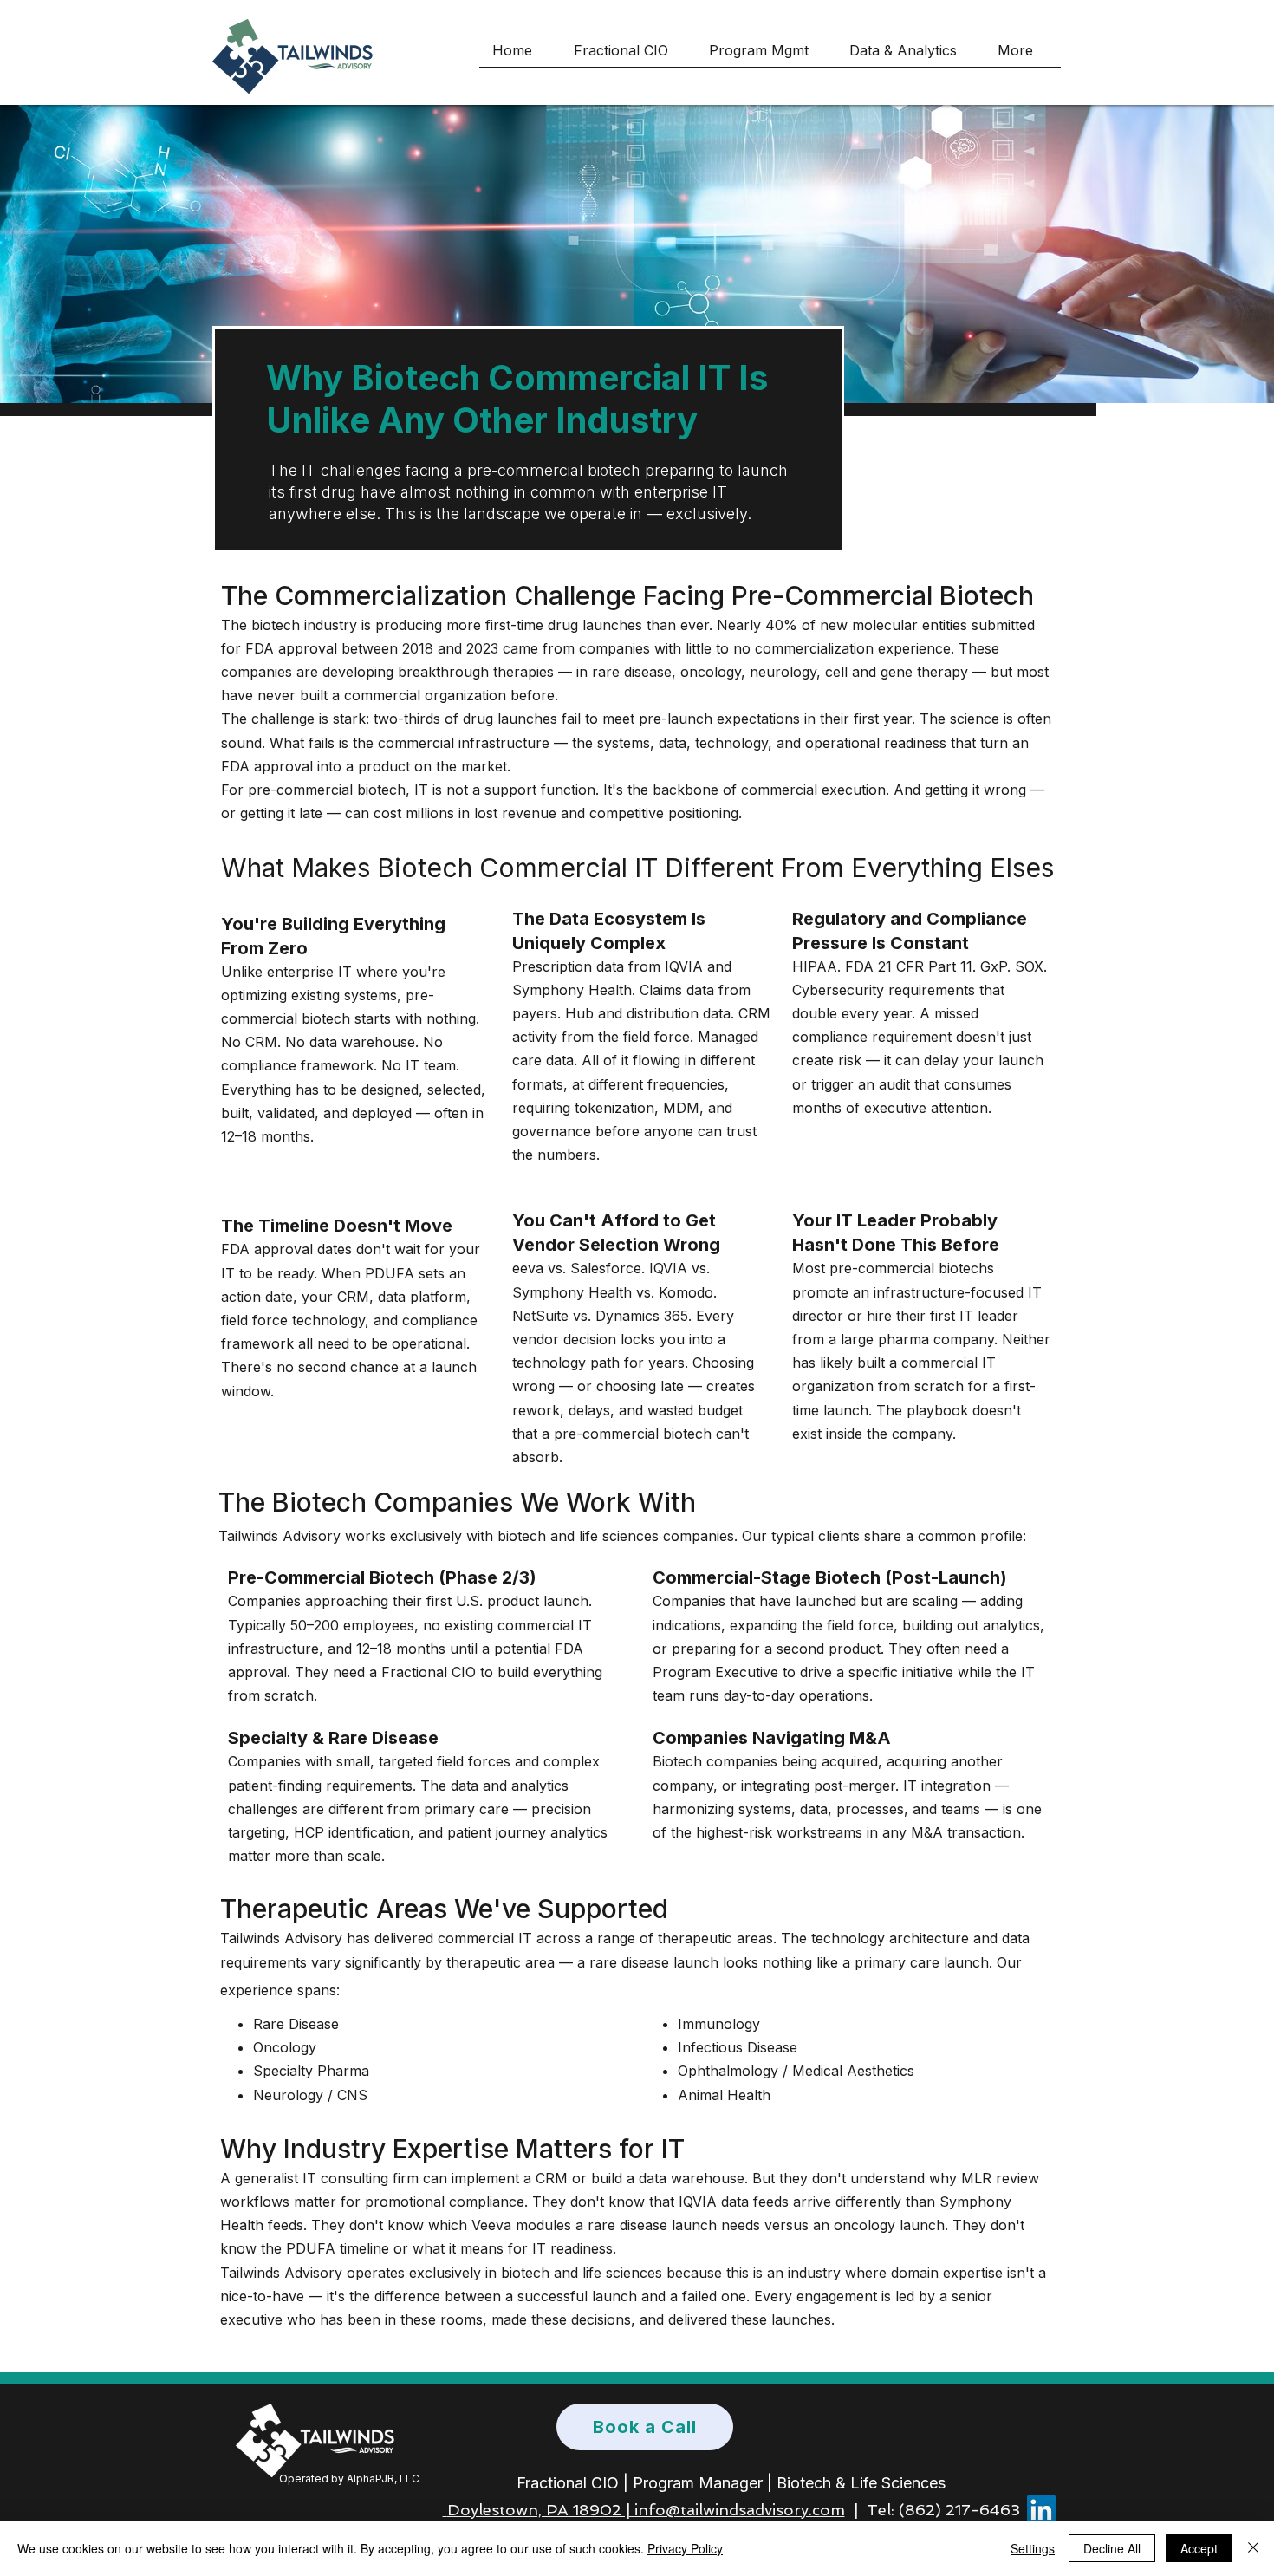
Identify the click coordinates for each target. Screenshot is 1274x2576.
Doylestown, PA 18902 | (541, 2510)
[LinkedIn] (1041, 2510)
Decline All (1112, 2548)
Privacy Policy (685, 2548)
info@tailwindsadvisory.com (740, 2510)
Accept (1199, 2548)
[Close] (1253, 2548)
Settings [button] (1033, 2548)
